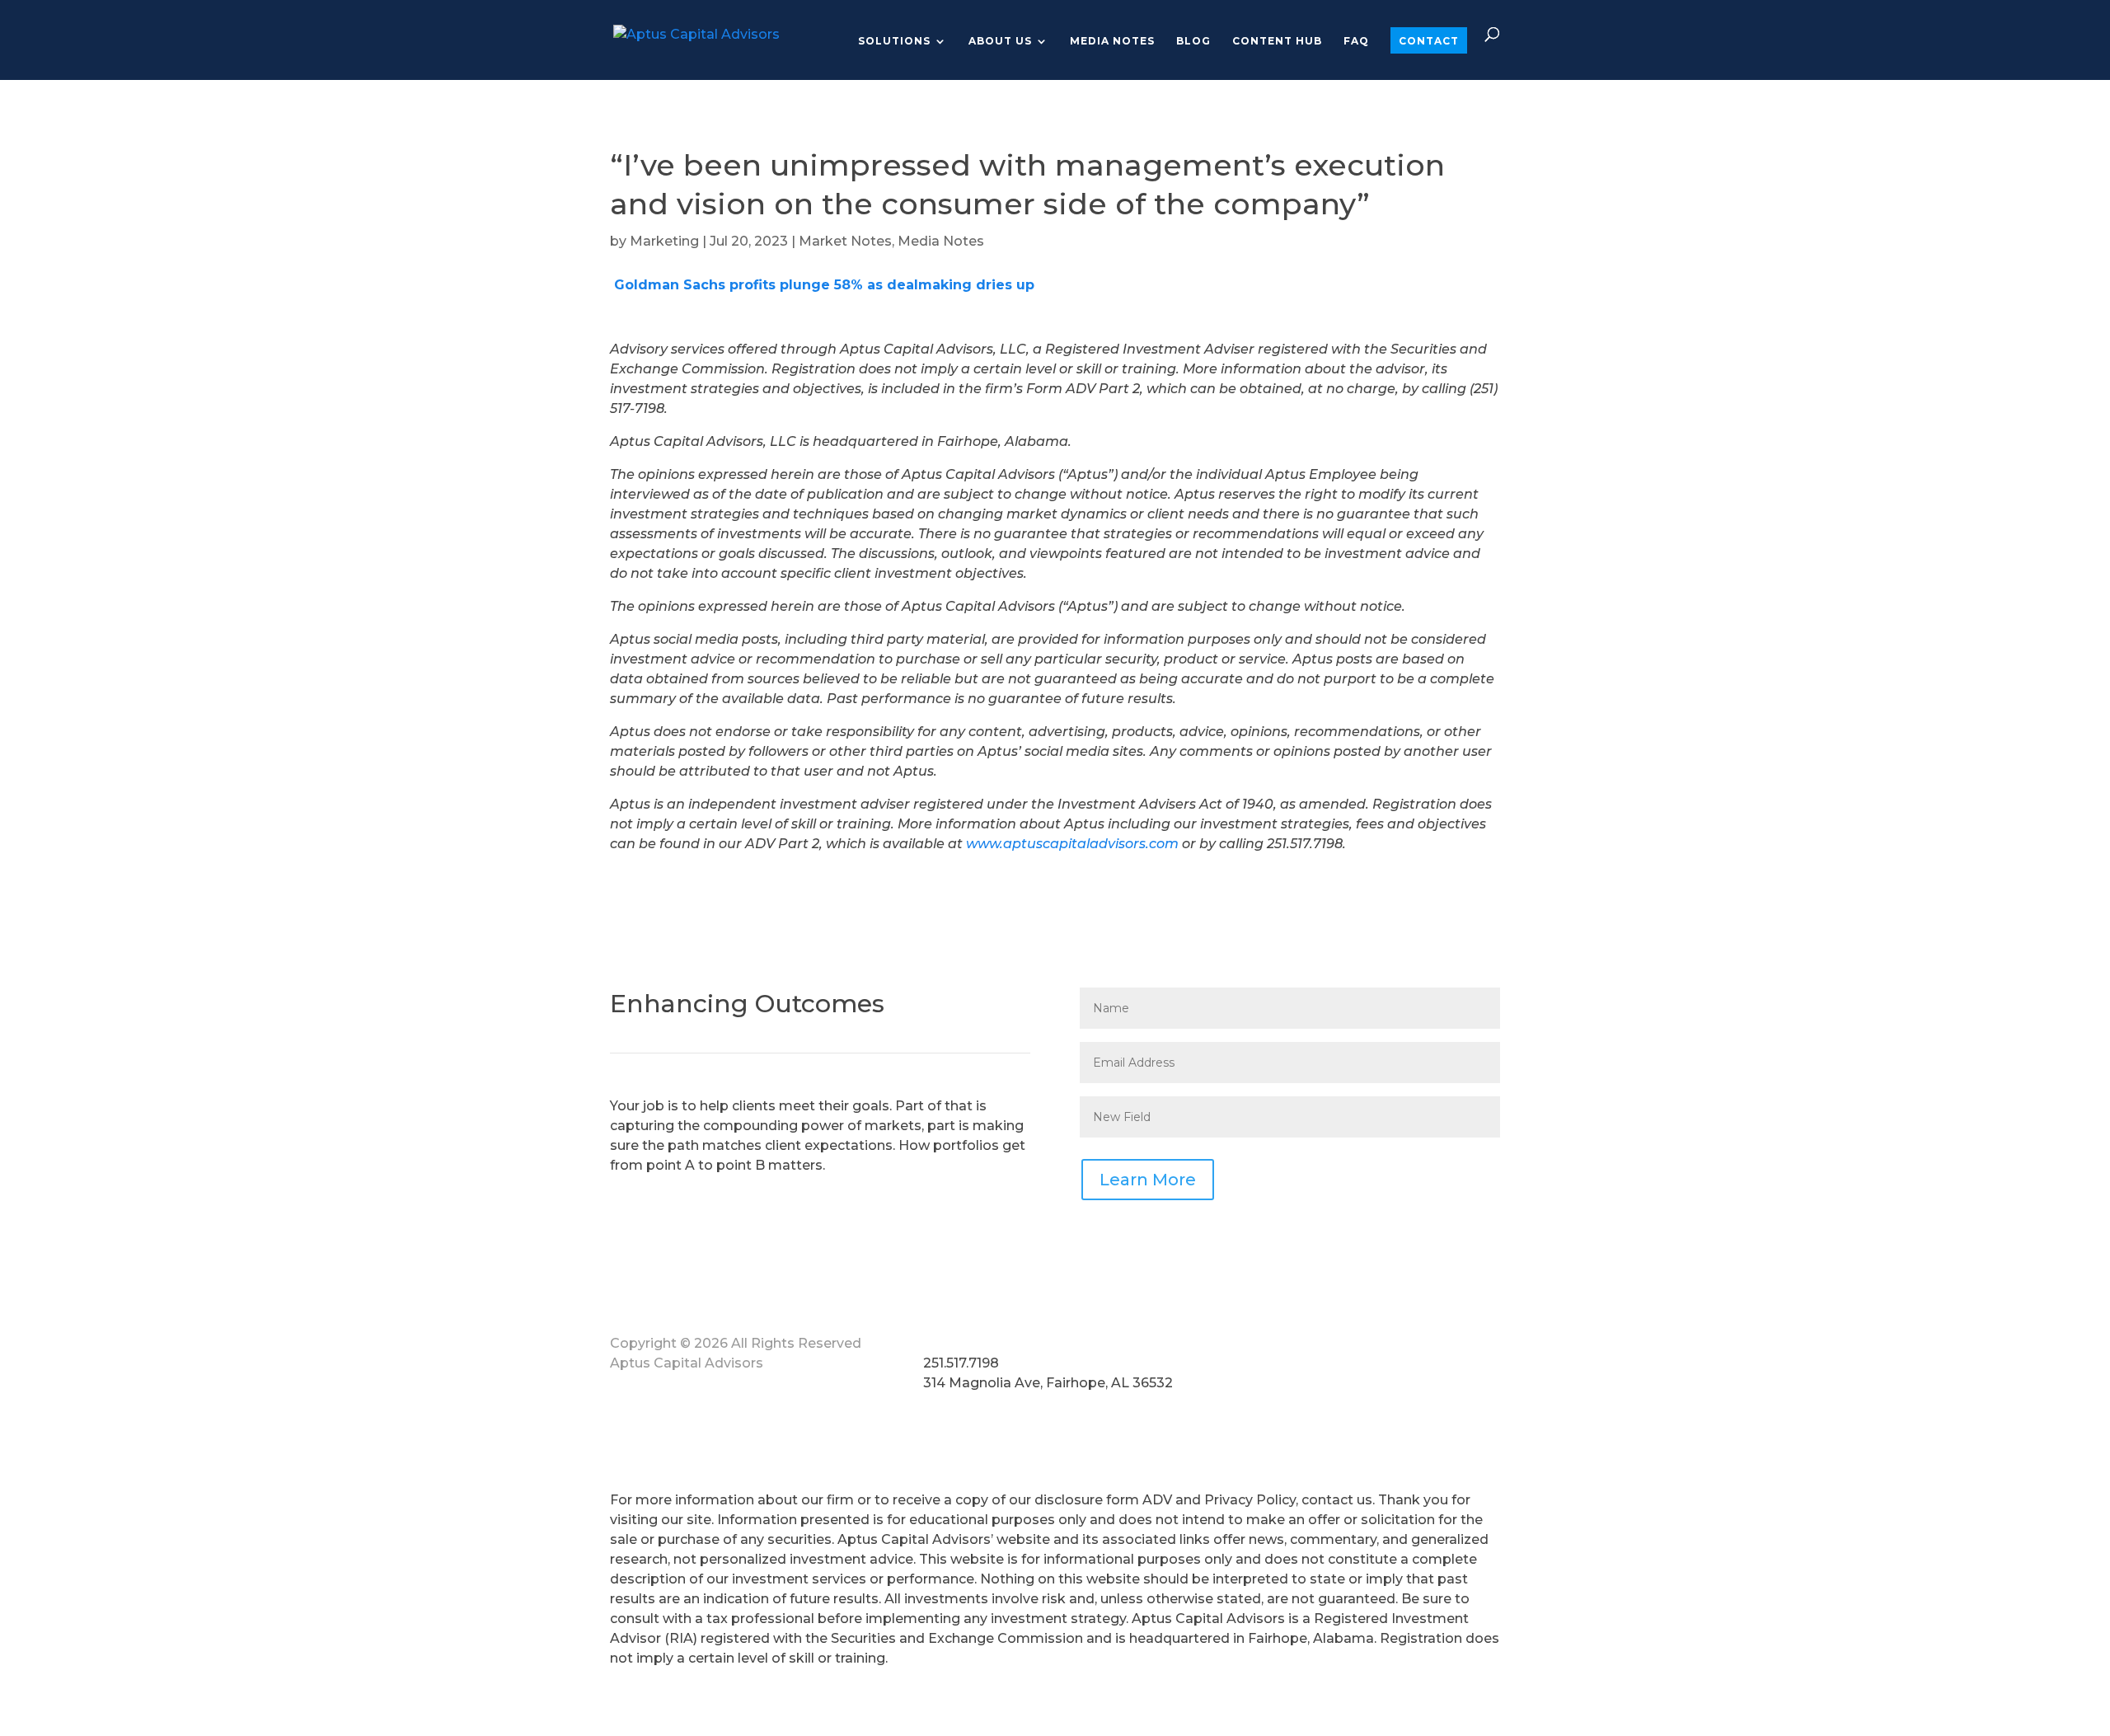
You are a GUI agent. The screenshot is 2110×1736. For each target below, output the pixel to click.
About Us (1000, 41)
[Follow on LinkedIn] (1385, 1347)
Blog (1193, 41)
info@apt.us (964, 1343)
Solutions (894, 41)
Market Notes (845, 241)
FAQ (1356, 41)
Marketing (664, 241)
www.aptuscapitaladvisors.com (1072, 844)
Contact (1429, 41)
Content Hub (1277, 41)
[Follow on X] (1352, 1347)
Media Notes (1112, 41)
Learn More (1148, 1180)
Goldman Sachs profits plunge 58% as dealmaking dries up (822, 285)
